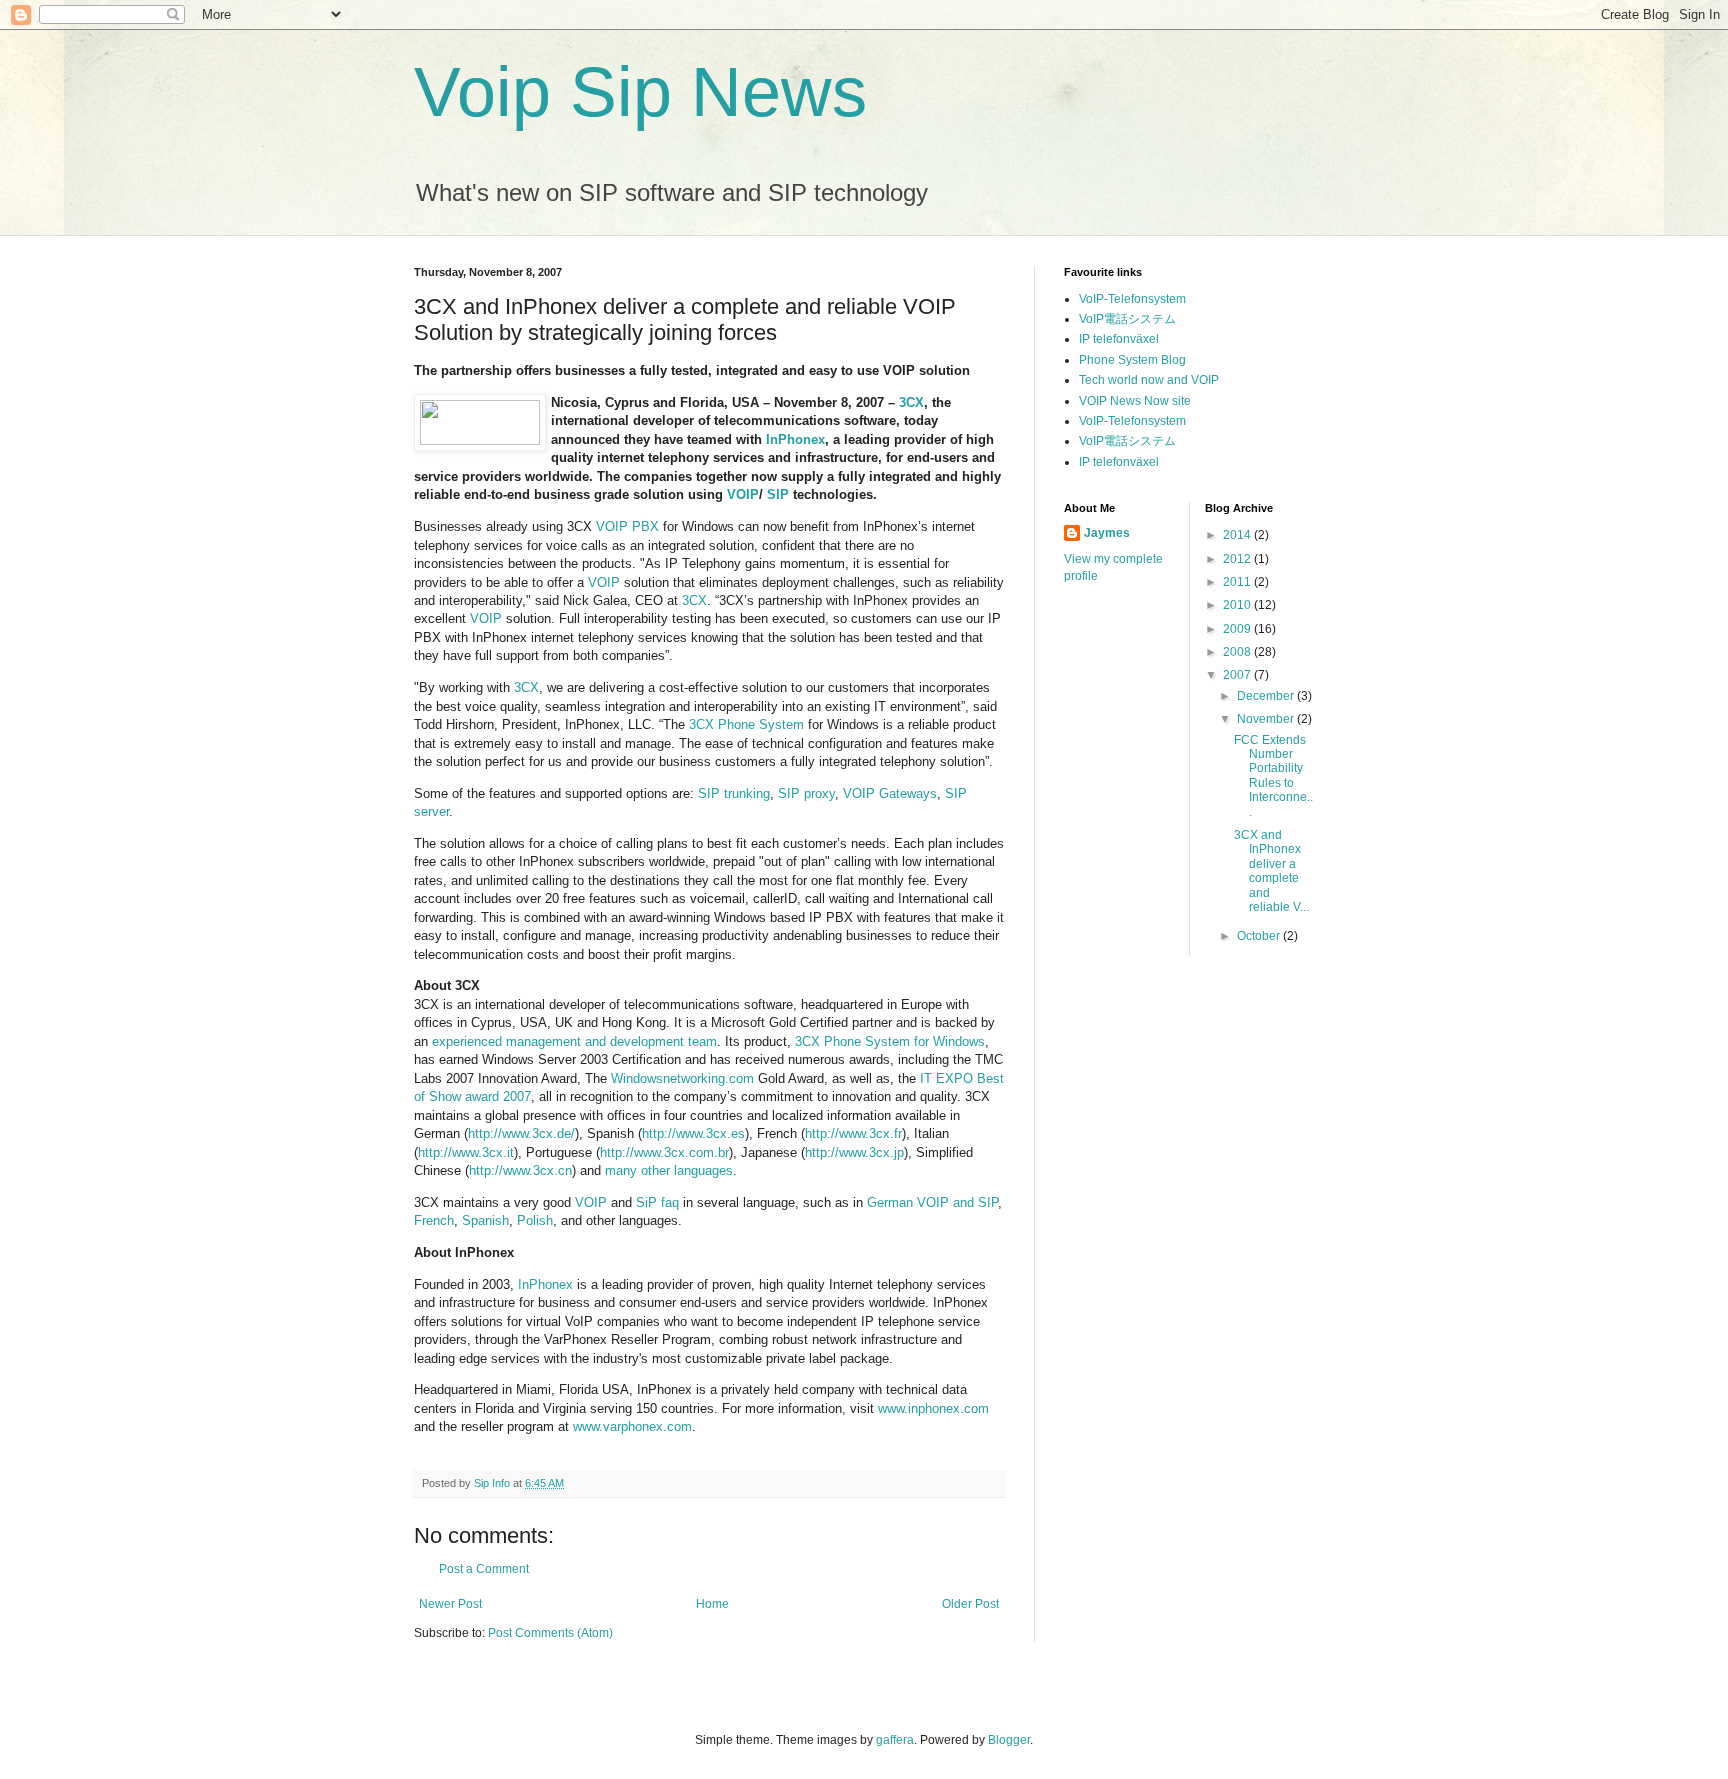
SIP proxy (806, 793)
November (1267, 719)
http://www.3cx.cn (520, 1170)
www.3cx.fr (870, 1133)
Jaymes (1107, 533)
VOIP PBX (627, 526)
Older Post (970, 1604)
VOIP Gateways (890, 793)
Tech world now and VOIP (1149, 380)
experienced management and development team (574, 1041)
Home (712, 1604)
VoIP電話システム (1127, 319)
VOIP (743, 494)
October (1260, 936)
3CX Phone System (746, 724)
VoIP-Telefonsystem (1132, 299)
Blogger (1009, 1740)
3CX (911, 402)
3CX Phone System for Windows (890, 1041)
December (1267, 696)
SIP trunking (734, 793)
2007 (1238, 675)
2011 (1238, 582)
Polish (535, 1220)
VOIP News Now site (1135, 401)
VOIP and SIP (955, 1202)
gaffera (895, 1740)
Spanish (485, 1220)
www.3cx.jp (871, 1152)
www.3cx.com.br (681, 1152)
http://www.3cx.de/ (521, 1133)
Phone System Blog (1132, 360)
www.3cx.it (483, 1152)
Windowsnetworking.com (682, 1078)
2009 (1238, 629)
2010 (1238, 605)
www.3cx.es (710, 1133)
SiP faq (657, 1202)
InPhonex (795, 439)
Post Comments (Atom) (550, 1633)
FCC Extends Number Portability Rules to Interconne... (1273, 776)
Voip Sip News (640, 92)
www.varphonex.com (632, 1426)
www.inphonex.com (933, 1408)
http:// (659, 1133)
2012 (1238, 559)
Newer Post (450, 1604)
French (434, 1220)
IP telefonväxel (1119, 339)
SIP (778, 494)
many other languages (669, 1170)
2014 (1238, 535)
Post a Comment (484, 1569)
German (890, 1202)
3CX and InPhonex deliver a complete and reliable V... (1271, 871)
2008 (1238, 652)
